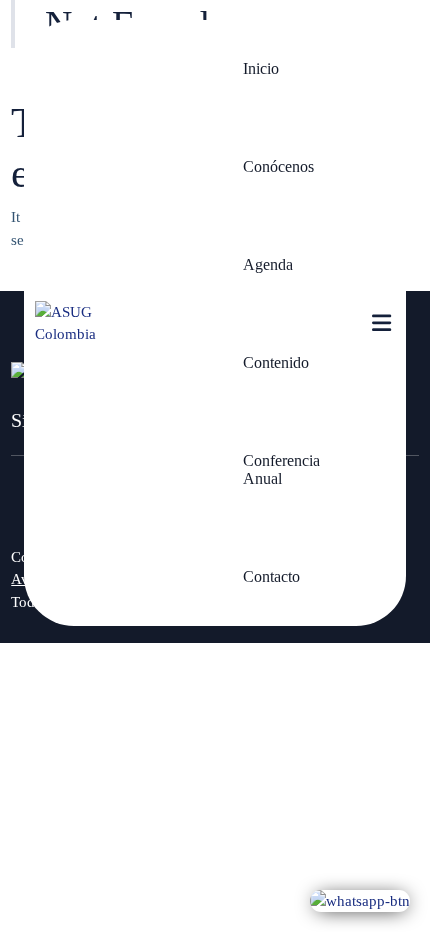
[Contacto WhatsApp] (360, 900)
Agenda (268, 264)
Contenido (276, 362)
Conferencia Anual (281, 469)
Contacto (271, 576)
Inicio (261, 68)
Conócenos (278, 166)
